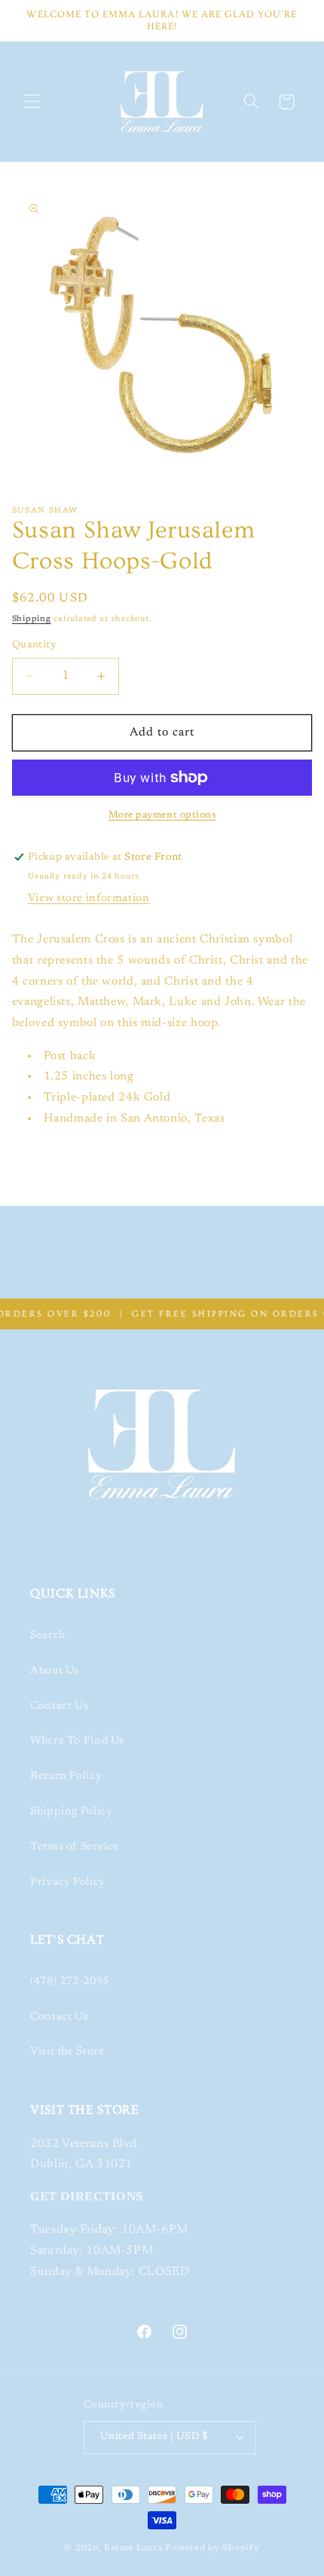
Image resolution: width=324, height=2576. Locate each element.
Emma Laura (133, 2549)
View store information (89, 898)
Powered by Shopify (212, 2549)
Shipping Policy (71, 1812)
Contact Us (59, 1706)
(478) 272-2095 (70, 1982)
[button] (32, 102)
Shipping (32, 619)
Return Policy (66, 1776)
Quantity (34, 645)
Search (48, 1635)
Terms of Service (75, 1847)
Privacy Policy (68, 1882)
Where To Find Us (77, 1741)
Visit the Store (67, 2052)
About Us (55, 1671)
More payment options (162, 815)
